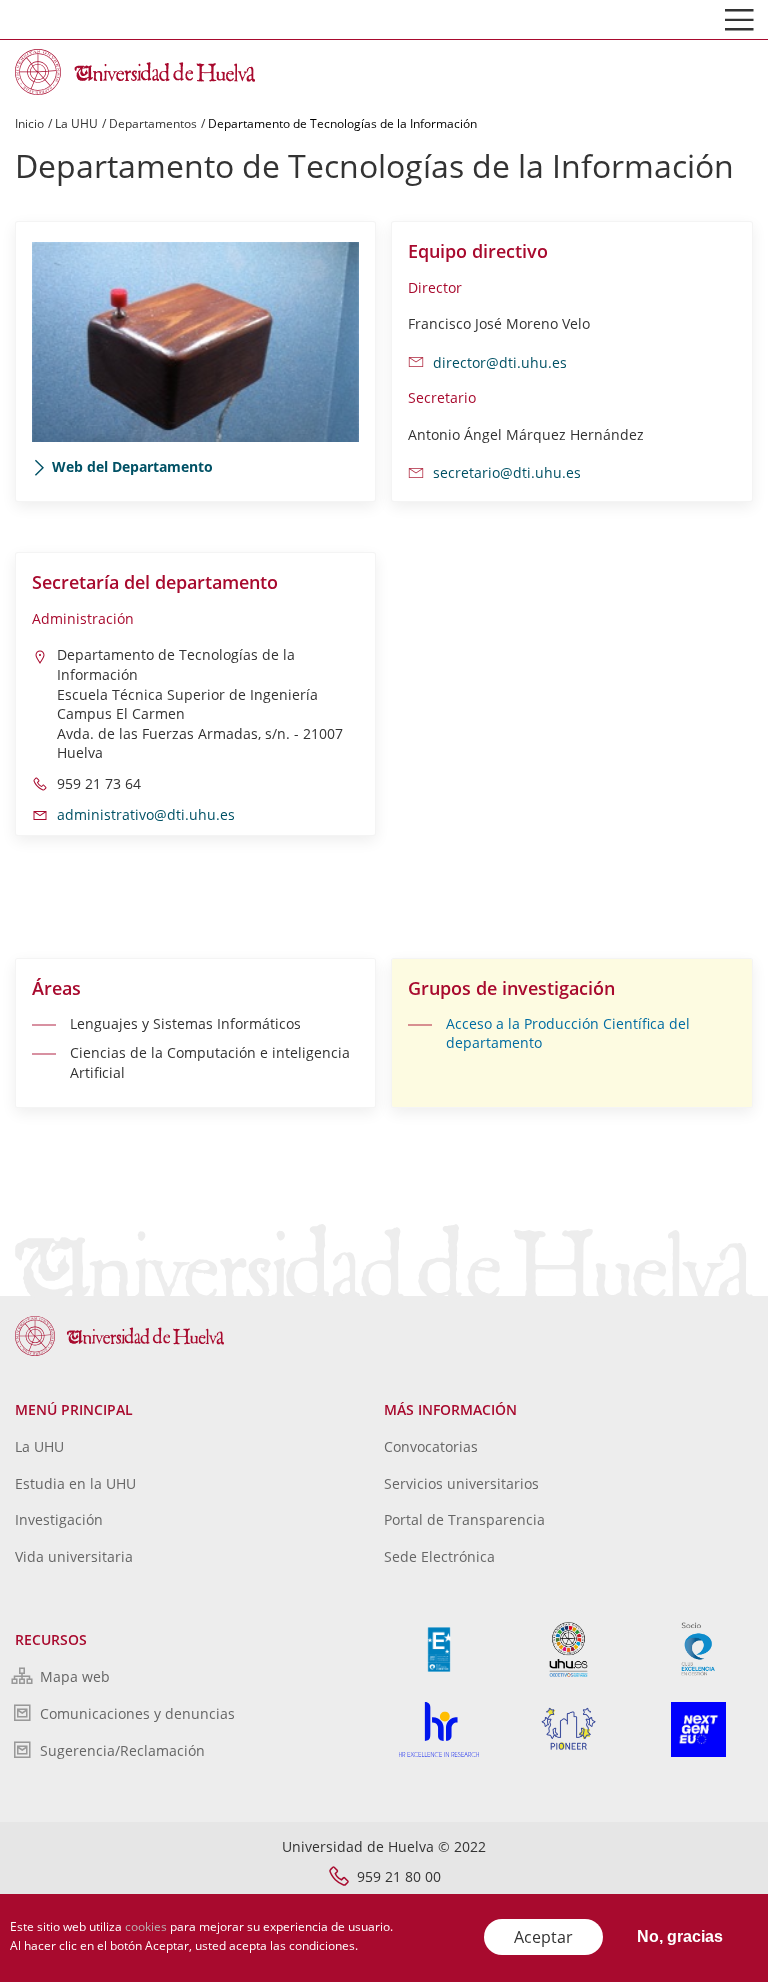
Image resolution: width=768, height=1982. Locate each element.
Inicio (29, 123)
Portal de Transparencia (464, 1519)
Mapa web (75, 1676)
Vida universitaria (74, 1556)
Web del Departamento (132, 466)
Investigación (59, 1519)
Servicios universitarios (461, 1483)
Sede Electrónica (439, 1556)
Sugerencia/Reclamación (122, 1750)
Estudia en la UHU (75, 1483)
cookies (146, 1926)
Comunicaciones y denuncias (137, 1713)
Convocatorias (431, 1446)
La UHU (76, 123)
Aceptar (543, 1937)
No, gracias (680, 1936)
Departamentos (153, 123)
